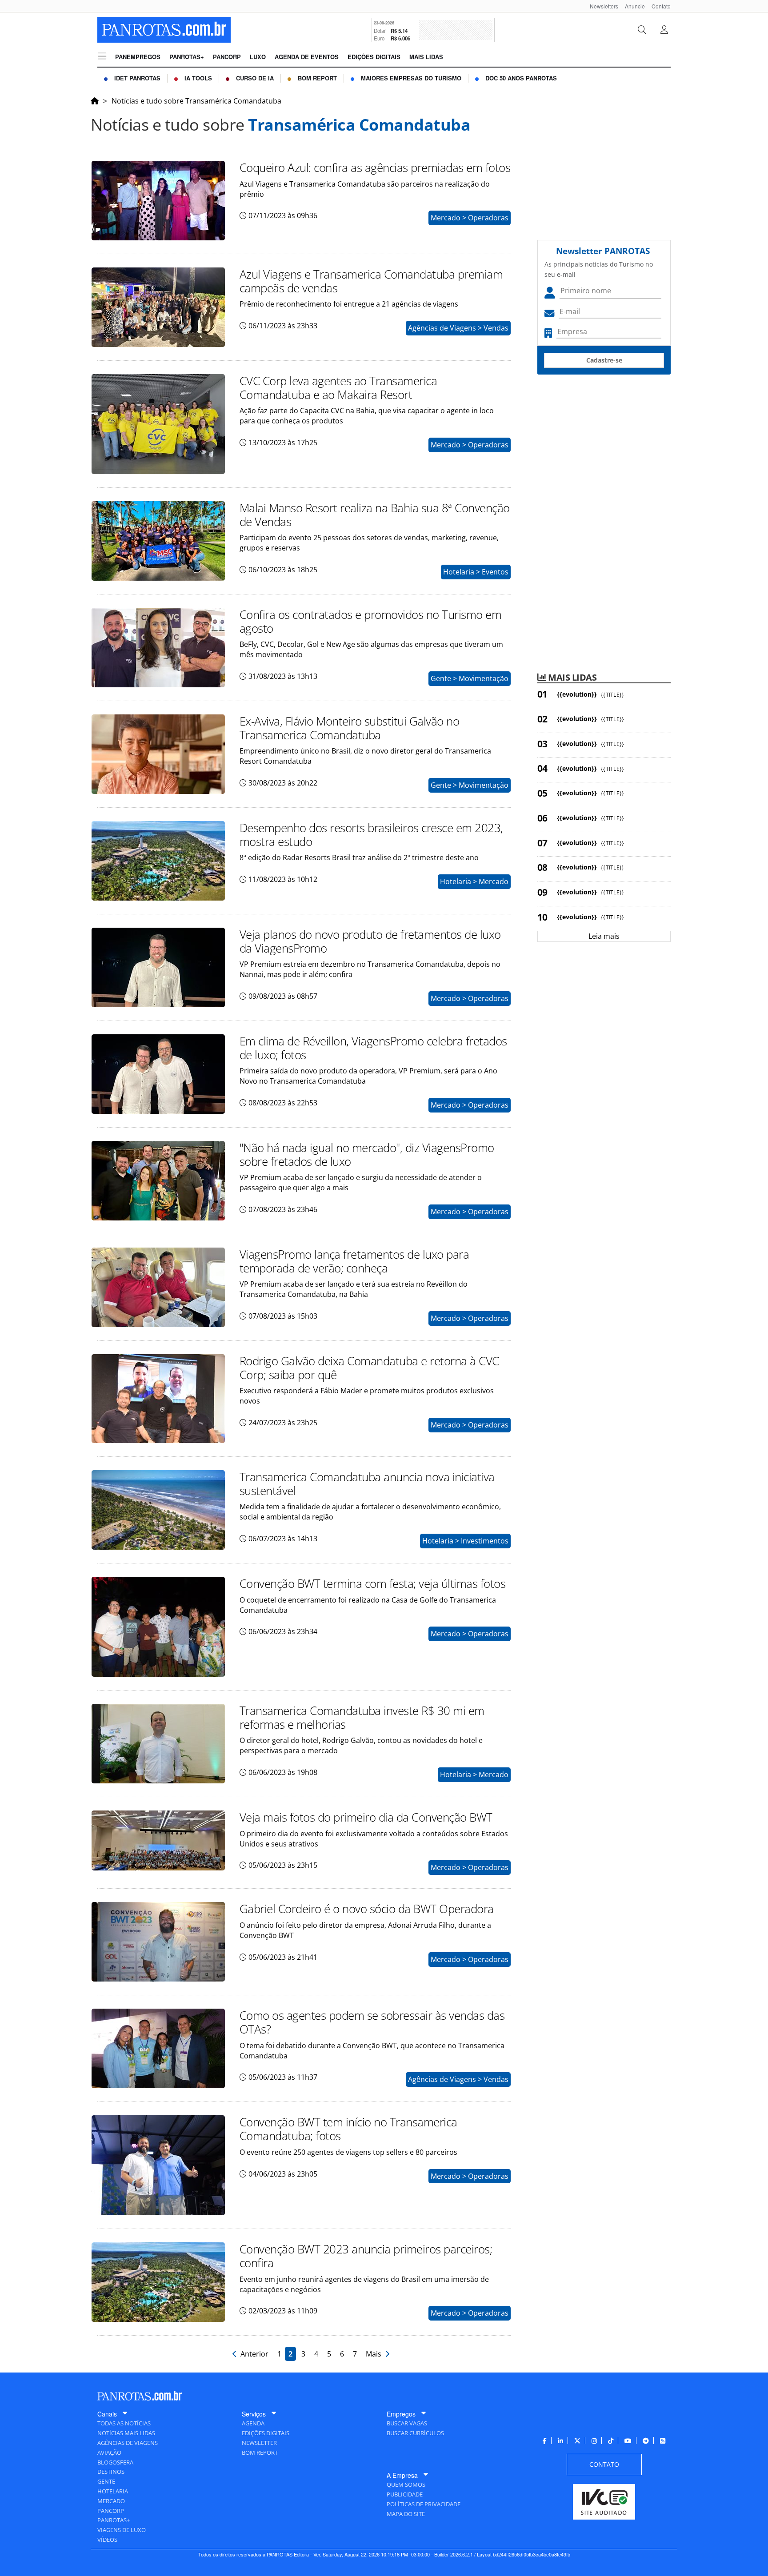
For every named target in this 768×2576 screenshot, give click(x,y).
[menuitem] (601, 6)
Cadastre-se (604, 360)
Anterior (254, 2354)
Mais (375, 2354)
